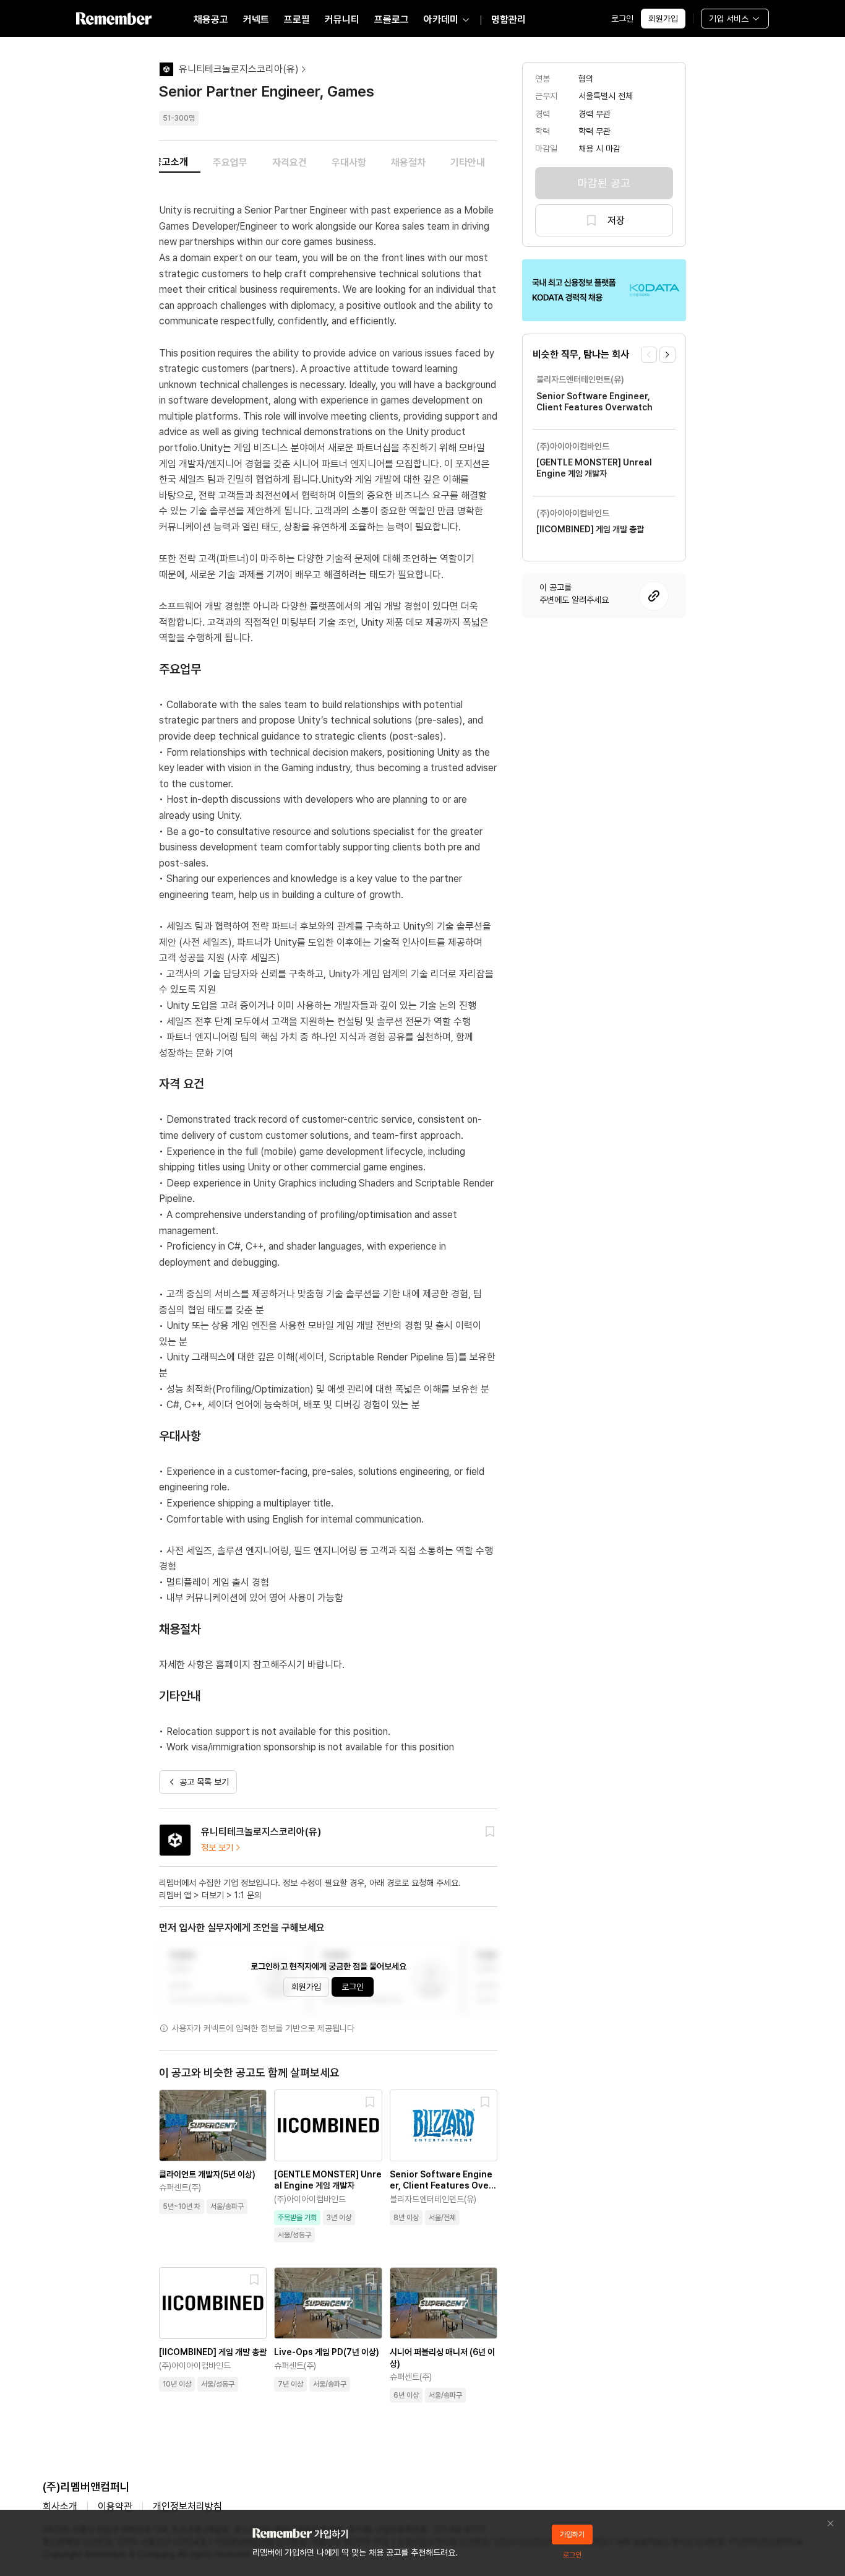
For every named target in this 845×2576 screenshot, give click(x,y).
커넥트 (256, 19)
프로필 (297, 19)
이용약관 (115, 2506)
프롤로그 (392, 19)
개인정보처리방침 (187, 2506)
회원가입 (663, 19)
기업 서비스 (729, 19)
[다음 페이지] (667, 355)
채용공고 (211, 19)
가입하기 (572, 2535)
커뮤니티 (342, 19)
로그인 (622, 19)
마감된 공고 (604, 183)
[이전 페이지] (649, 355)
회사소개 (60, 2506)
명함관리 (508, 19)
